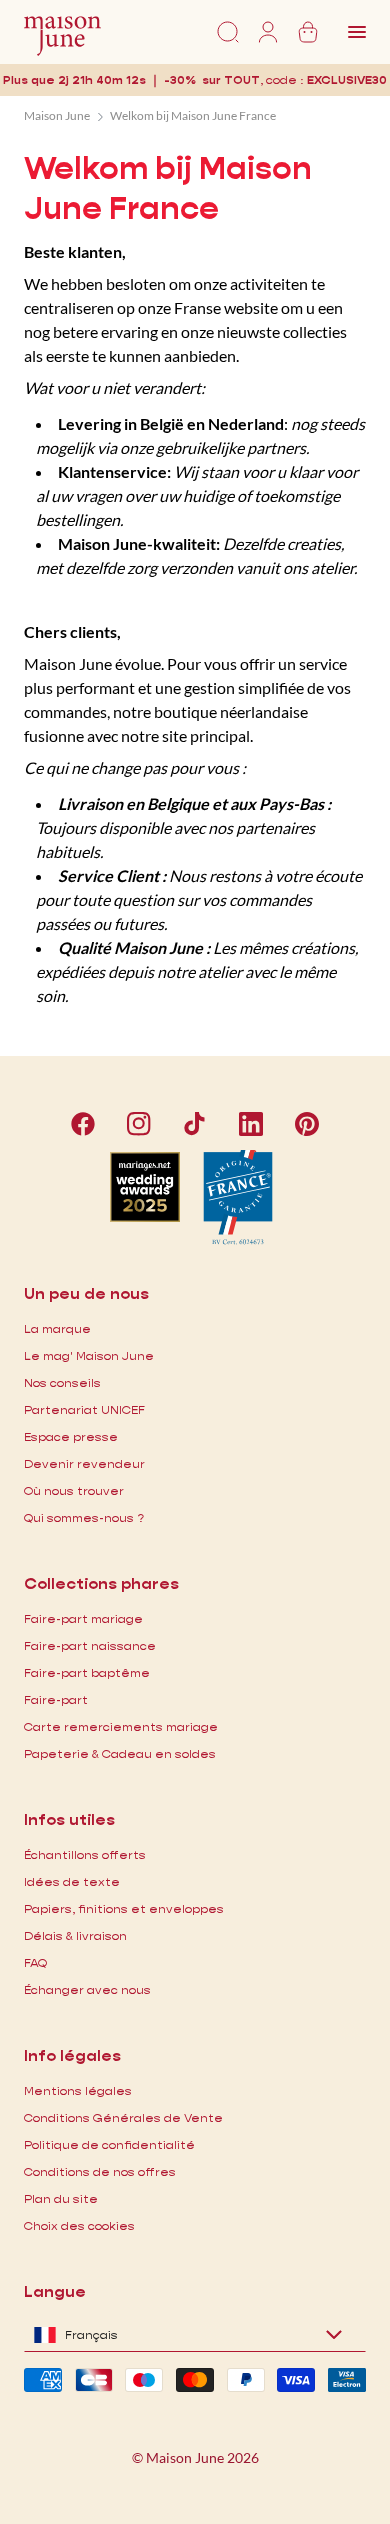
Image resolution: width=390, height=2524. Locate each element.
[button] (347, 79)
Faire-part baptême (87, 1672)
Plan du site (61, 2198)
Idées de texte (72, 1881)
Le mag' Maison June (89, 1355)
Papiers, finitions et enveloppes (124, 1908)
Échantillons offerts (85, 1854)
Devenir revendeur (84, 1463)
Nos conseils (62, 1382)
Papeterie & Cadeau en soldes (120, 1753)
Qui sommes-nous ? (84, 1517)
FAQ (35, 1962)
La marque (57, 1328)
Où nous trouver (74, 1490)
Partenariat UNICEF (84, 1409)
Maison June (57, 115)
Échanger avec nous (87, 1989)
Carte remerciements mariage (121, 1726)
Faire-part (56, 1699)
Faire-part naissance (90, 1645)
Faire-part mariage (83, 1618)
